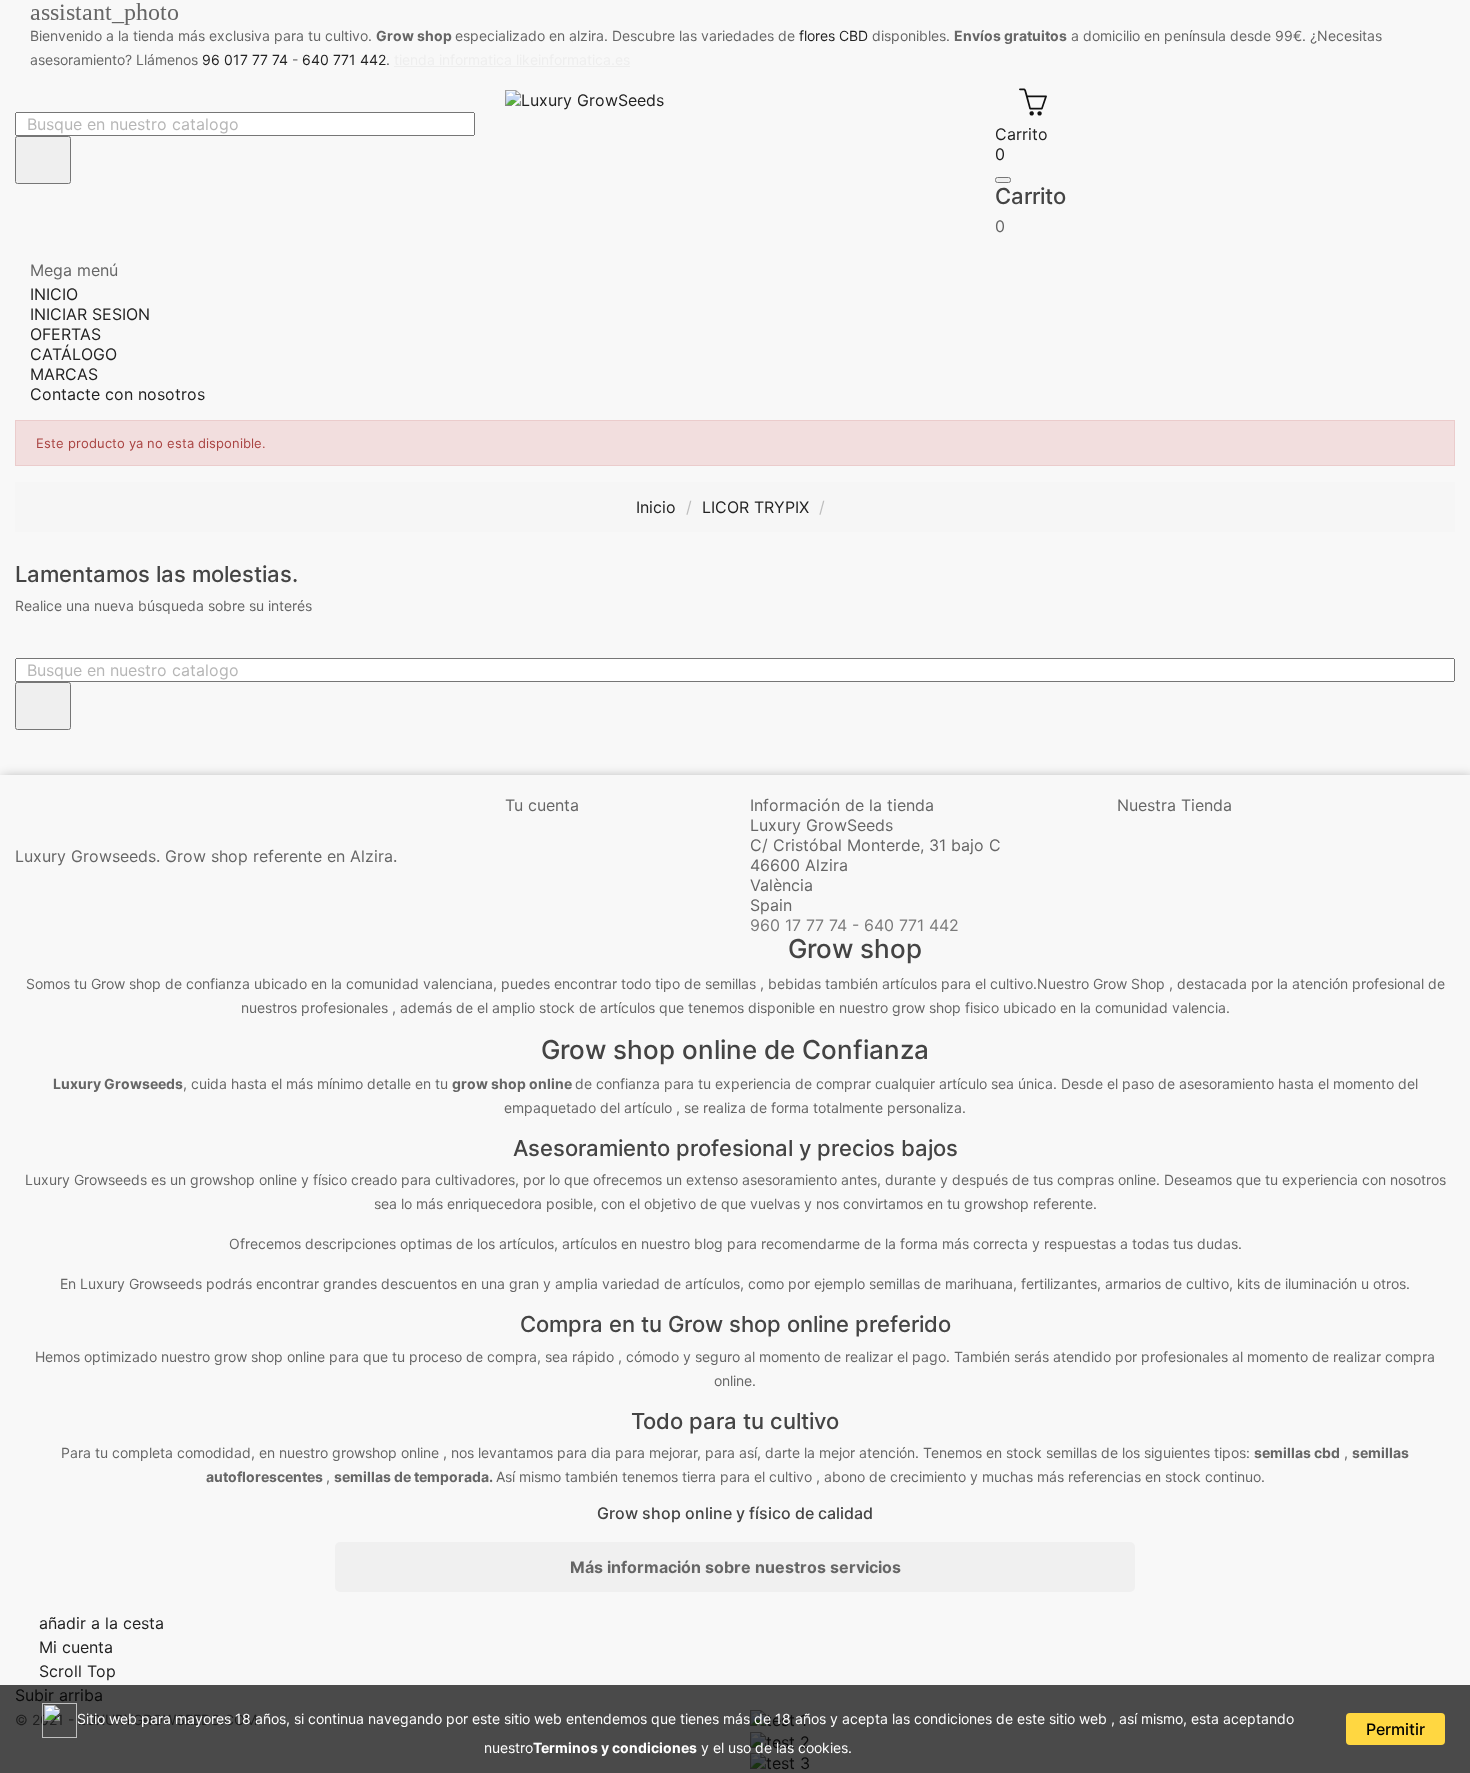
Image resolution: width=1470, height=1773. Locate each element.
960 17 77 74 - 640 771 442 (854, 925)
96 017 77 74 (245, 59)
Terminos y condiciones (615, 1747)
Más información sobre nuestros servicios (735, 1567)
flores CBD (833, 35)
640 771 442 (344, 59)
